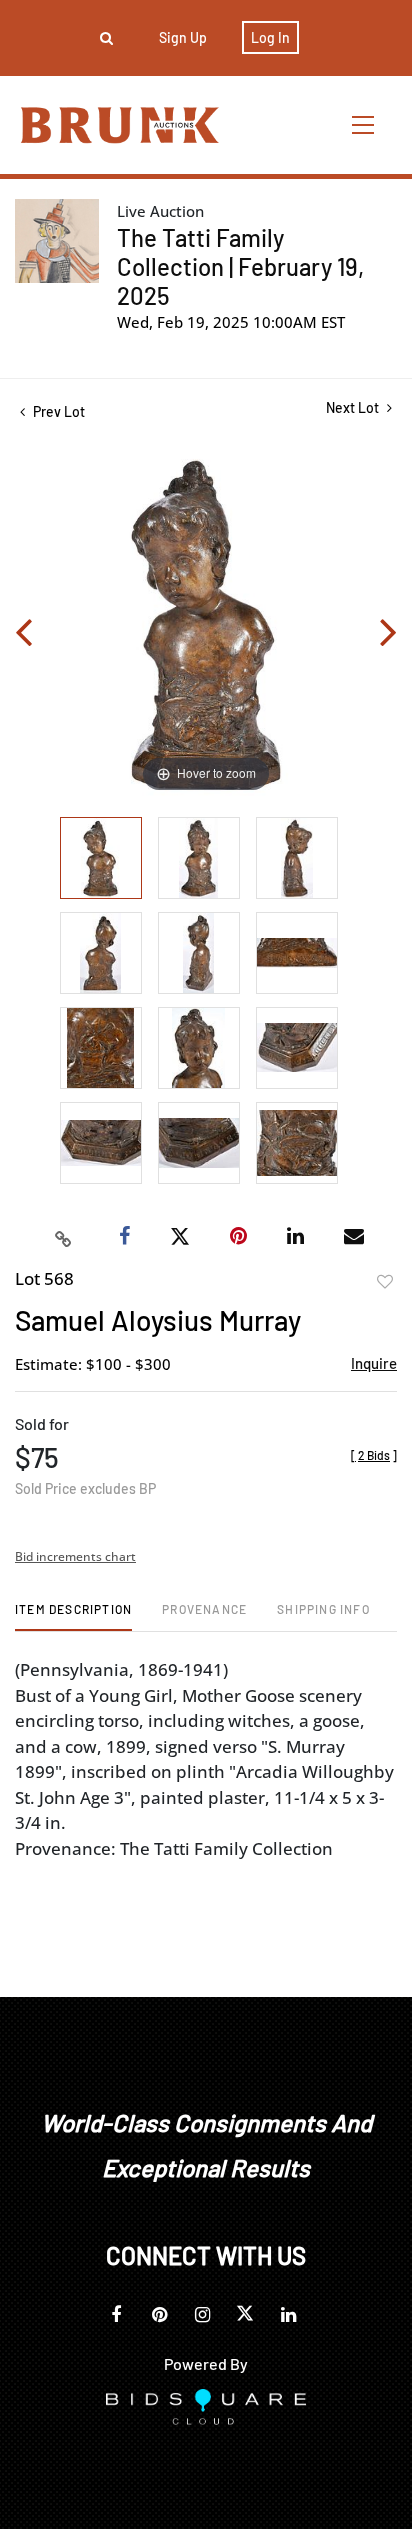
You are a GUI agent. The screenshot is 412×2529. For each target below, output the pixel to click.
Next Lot (354, 407)
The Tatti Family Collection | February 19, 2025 (240, 266)
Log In (270, 37)
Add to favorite (385, 1282)
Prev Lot (57, 411)
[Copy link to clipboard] (64, 1237)
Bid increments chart (75, 1556)
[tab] (73, 1616)
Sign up (183, 37)
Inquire (374, 1363)
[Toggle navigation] (364, 124)
